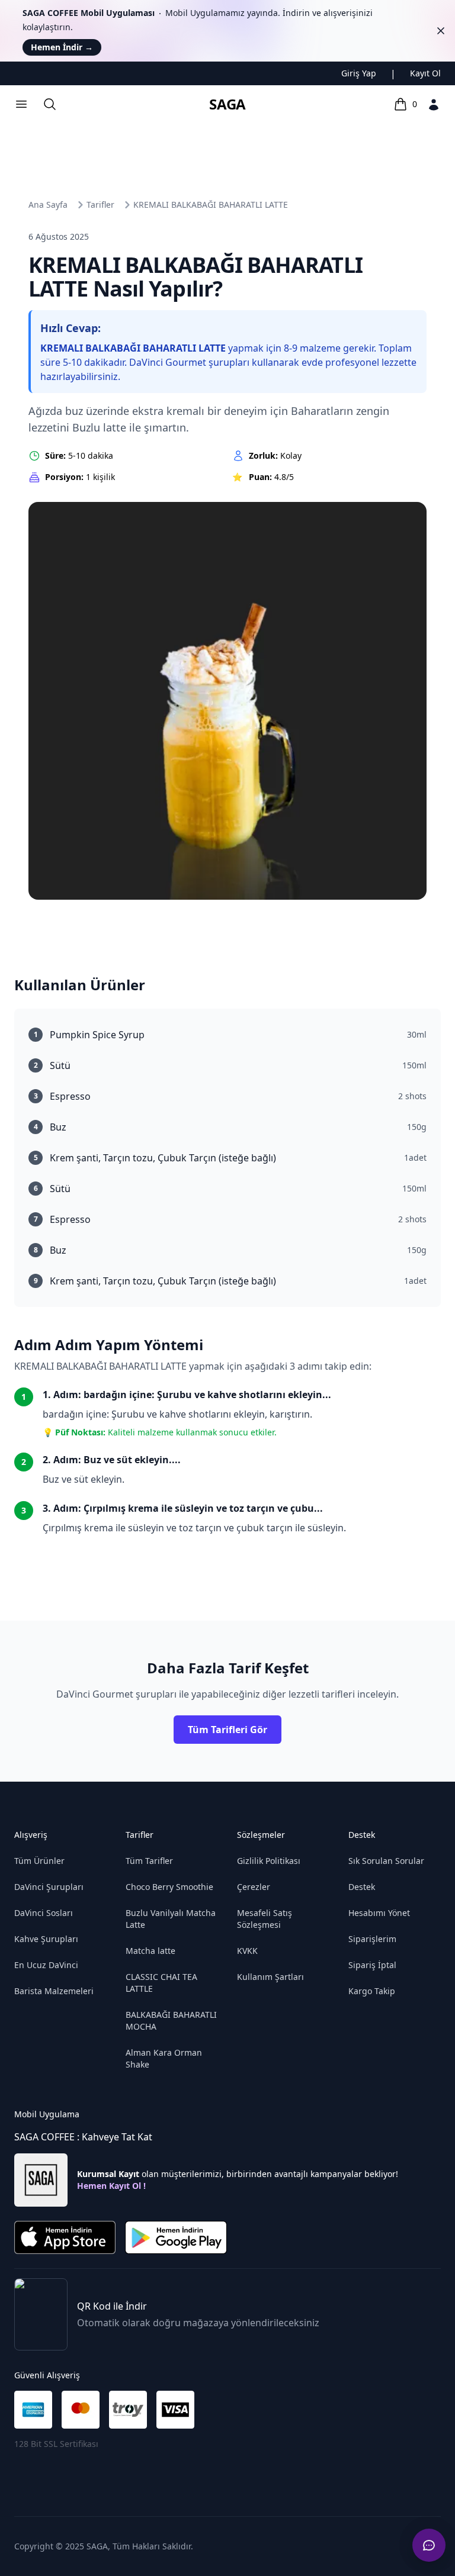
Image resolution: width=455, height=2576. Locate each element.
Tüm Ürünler (39, 1861)
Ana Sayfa (48, 205)
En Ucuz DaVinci (46, 1965)
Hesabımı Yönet (379, 1913)
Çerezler (254, 1887)
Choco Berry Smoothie (169, 1887)
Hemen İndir (62, 47)
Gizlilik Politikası (269, 1861)
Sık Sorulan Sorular (386, 1861)
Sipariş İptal (372, 1965)
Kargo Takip (372, 1991)
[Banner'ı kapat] (441, 31)
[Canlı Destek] (429, 2545)
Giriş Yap (359, 73)
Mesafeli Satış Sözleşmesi (265, 1919)
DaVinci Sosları (44, 1913)
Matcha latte (150, 1951)
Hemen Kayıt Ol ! (111, 2186)
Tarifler (100, 205)
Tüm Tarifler (149, 1861)
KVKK (247, 1951)
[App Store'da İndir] (65, 2237)
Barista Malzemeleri (54, 1991)
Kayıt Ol (425, 73)
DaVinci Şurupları (49, 1887)
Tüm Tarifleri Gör (227, 1730)
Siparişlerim (372, 1939)
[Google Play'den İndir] (176, 2237)
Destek (362, 1887)
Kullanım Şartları (270, 1977)
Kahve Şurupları (46, 1939)
